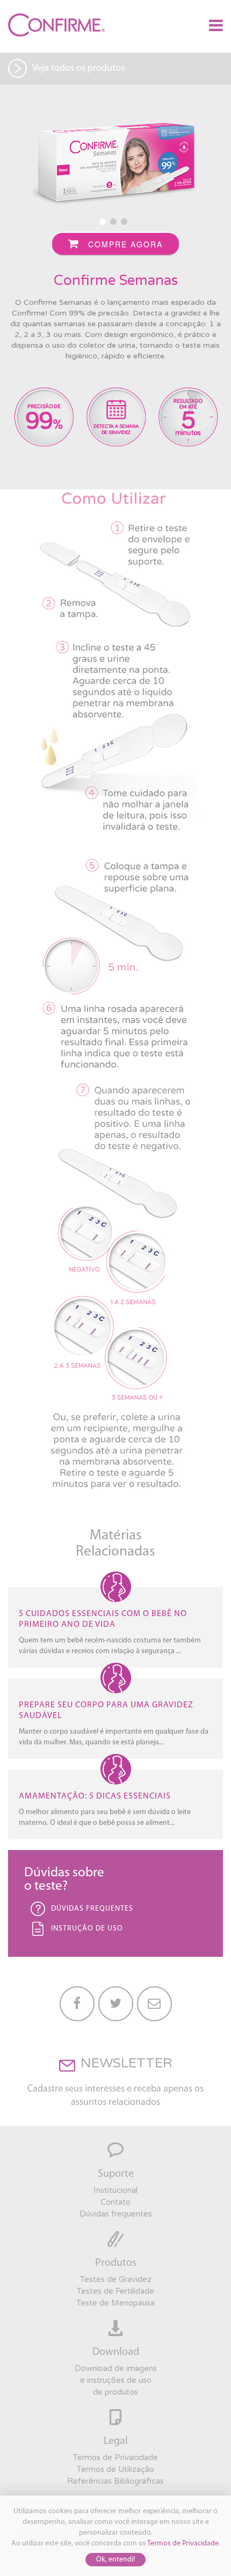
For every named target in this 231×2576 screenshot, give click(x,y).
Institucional (115, 2190)
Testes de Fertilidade (115, 2291)
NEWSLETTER (127, 2063)
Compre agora (124, 244)
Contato (115, 2202)
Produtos (116, 2263)
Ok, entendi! (115, 2560)
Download (116, 2352)
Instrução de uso (87, 1929)
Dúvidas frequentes (116, 2214)
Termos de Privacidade (183, 2544)
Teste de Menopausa (115, 2303)
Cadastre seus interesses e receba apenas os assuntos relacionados (115, 2096)
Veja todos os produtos (78, 69)
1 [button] (105, 224)
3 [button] (126, 224)
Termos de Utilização (115, 2469)
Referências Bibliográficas (115, 2481)
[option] (115, 164)
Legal (116, 2441)
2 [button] (115, 224)
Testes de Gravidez (116, 2279)
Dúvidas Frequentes (92, 1909)
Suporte (116, 2174)
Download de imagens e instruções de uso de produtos (116, 2380)
